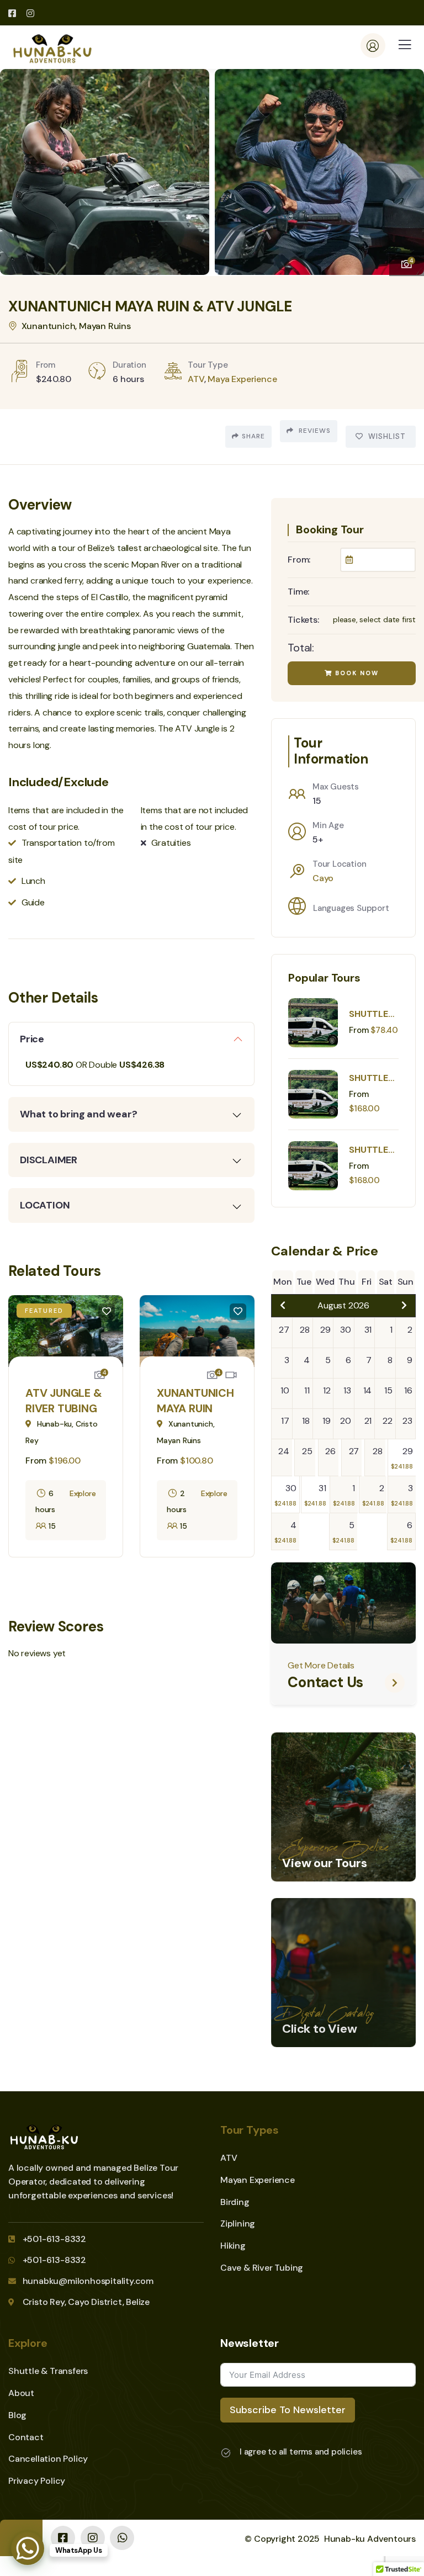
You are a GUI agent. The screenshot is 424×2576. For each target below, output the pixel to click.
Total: (301, 648)
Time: (298, 592)
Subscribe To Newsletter (288, 2410)
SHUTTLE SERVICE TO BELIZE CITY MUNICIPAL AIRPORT (372, 1078)
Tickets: (303, 620)
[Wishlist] (107, 1312)
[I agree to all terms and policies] (226, 2453)
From (37, 1461)
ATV (196, 379)
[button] (407, 167)
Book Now (356, 673)
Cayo (323, 878)
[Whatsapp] (122, 2538)
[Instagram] (93, 2538)
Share (253, 436)
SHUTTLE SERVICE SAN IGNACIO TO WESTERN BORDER (370, 1014)
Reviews (314, 431)
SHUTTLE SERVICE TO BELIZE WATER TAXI (370, 1150)
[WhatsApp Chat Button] (28, 2548)
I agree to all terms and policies (301, 2452)
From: (299, 560)
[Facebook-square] (63, 2538)
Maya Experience (242, 379)
